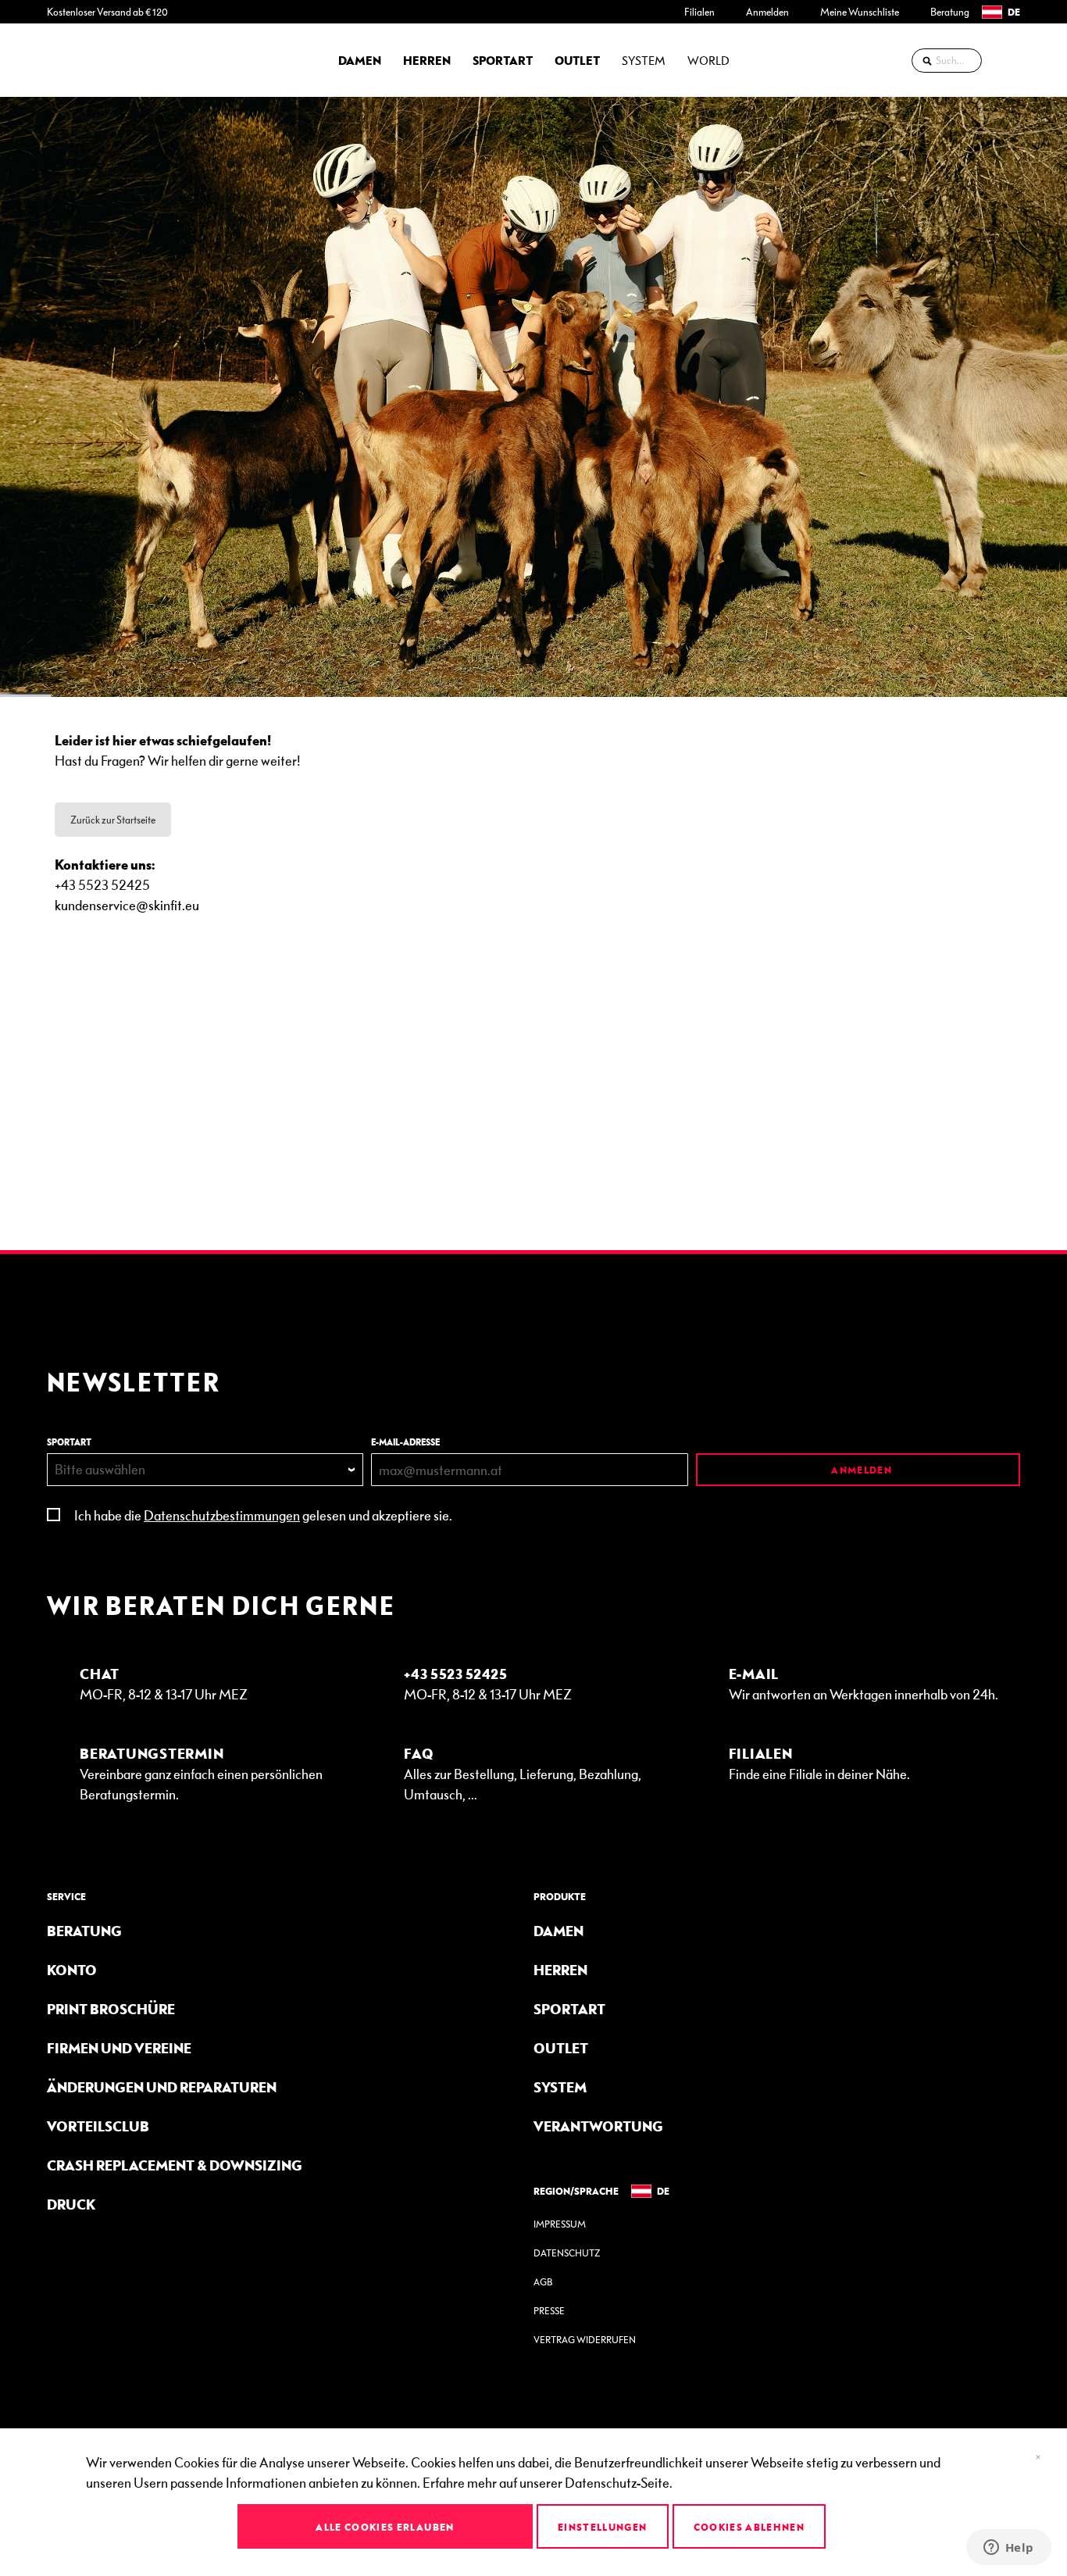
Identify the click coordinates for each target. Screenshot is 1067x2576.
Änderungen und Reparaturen (162, 2087)
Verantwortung (598, 2126)
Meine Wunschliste (860, 12)
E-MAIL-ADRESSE (405, 1442)
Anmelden (767, 12)
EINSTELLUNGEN (603, 2527)
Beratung (950, 12)
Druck (71, 2204)
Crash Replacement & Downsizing (175, 2165)
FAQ (419, 1753)
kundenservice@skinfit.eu (127, 904)
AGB (543, 2282)
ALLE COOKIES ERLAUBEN (385, 2527)
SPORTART (69, 1442)
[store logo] (90, 60)
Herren (560, 1969)
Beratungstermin (152, 1753)
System (560, 2087)
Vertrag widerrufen (585, 2340)
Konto (72, 1969)
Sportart (569, 2008)
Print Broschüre (111, 2008)
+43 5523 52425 (456, 1673)
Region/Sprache (576, 2191)
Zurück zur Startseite (113, 820)
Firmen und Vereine (119, 2047)
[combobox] (947, 61)
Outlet (561, 2047)
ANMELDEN (860, 1470)
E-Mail (754, 1673)
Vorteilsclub (98, 2126)
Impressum (560, 2224)
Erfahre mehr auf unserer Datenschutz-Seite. (548, 2482)
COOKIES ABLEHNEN (749, 2527)
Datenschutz (567, 2253)
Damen (558, 1930)
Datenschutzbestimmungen (222, 1515)
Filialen (699, 12)
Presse (549, 2311)
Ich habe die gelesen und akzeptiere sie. (263, 1515)
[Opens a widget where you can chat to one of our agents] (1008, 2549)
